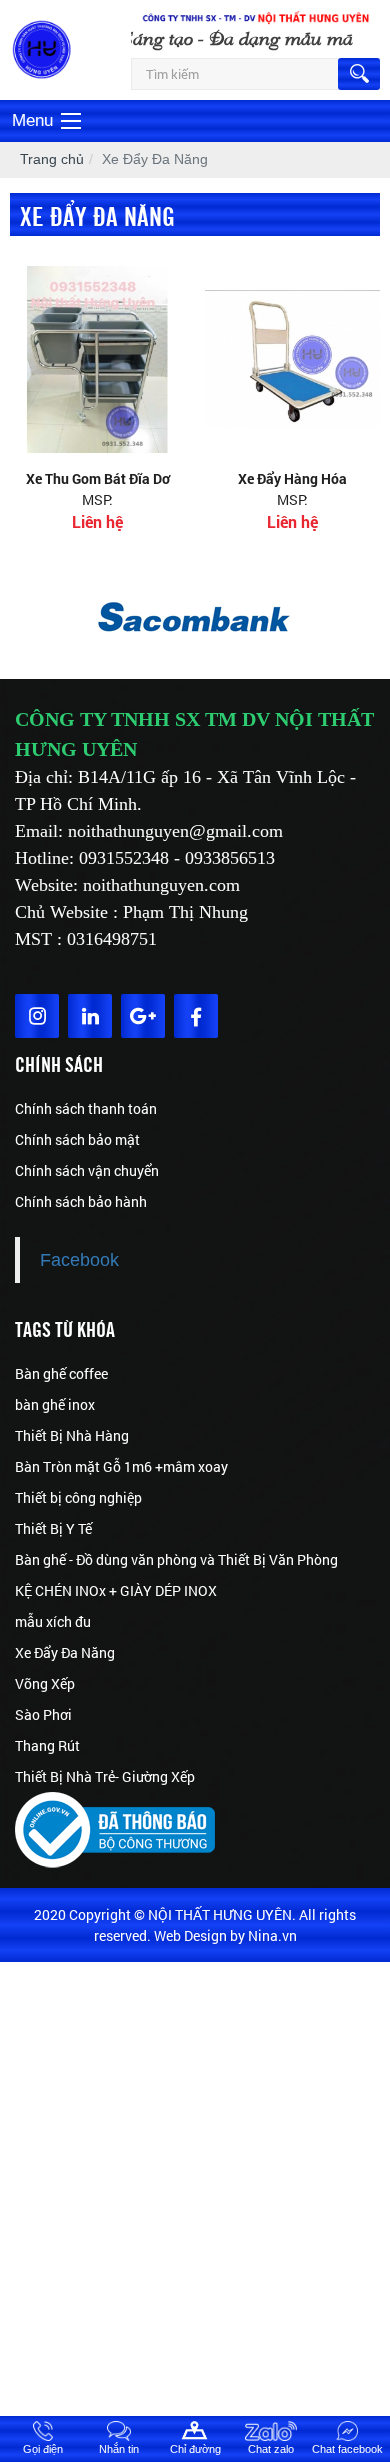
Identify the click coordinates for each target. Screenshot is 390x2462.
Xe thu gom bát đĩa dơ (98, 478)
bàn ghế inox (55, 1404)
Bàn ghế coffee (61, 1373)
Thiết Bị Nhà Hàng (72, 1435)
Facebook (79, 1260)
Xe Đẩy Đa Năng (65, 1652)
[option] (195, 619)
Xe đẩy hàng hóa (292, 478)
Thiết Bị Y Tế (53, 1528)
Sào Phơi (43, 1714)
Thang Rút (47, 1745)
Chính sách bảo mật (77, 1139)
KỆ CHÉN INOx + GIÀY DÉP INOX (116, 1590)
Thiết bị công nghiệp (78, 1497)
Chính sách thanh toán (86, 1108)
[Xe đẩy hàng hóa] (292, 360)
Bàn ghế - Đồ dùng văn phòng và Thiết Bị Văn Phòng (176, 1559)
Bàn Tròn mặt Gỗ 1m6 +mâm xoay (121, 1466)
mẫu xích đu (53, 1621)
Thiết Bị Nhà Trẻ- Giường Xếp (105, 1776)
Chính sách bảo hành (81, 1201)
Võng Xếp (45, 1683)
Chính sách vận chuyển (87, 1170)
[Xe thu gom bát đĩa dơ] (97, 360)
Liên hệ (97, 521)
